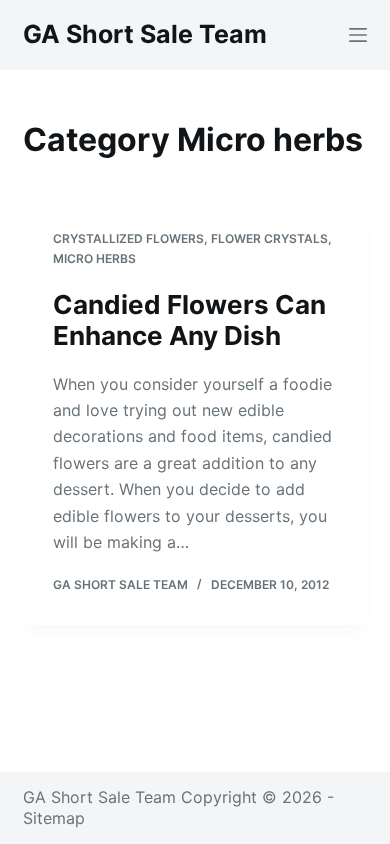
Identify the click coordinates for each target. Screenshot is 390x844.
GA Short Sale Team (145, 34)
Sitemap (54, 818)
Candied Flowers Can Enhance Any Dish (189, 320)
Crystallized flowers (128, 238)
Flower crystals (269, 238)
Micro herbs (94, 258)
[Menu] (358, 35)
